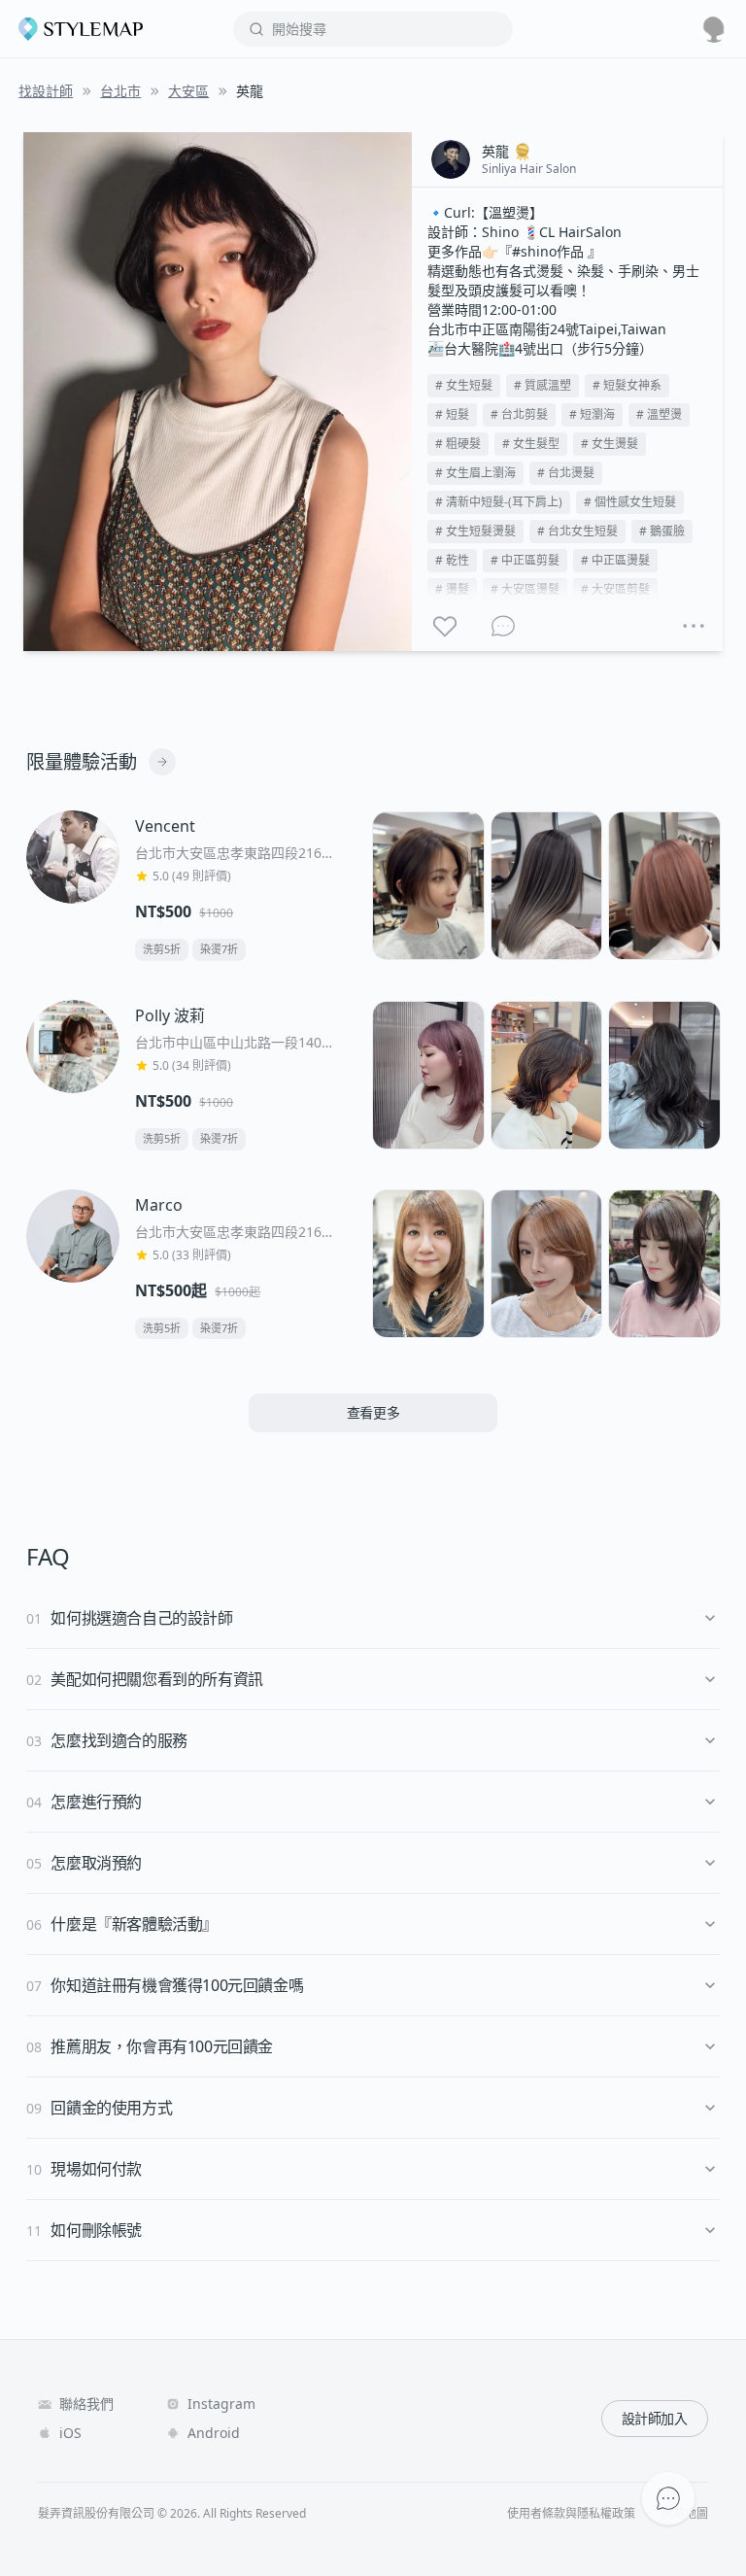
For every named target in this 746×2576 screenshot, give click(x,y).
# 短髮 (452, 414)
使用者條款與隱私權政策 (571, 2514)
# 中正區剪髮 (525, 560)
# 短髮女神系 (627, 385)
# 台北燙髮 (566, 473)
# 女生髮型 (531, 444)
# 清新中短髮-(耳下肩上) (499, 502)
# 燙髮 (452, 589)
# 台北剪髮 (519, 414)
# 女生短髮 (464, 385)
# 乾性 (452, 560)
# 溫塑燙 (659, 414)
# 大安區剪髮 (615, 589)
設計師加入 (655, 2418)
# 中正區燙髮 (615, 560)
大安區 (188, 91)
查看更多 (373, 1412)
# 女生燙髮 (610, 444)
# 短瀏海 (592, 414)
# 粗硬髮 (458, 444)
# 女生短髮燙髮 (475, 531)
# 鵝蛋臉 (662, 531)
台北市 (120, 91)
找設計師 (46, 91)
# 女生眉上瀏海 (475, 473)
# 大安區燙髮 (525, 589)
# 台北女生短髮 (577, 531)
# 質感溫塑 (543, 385)
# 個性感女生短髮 (630, 502)
